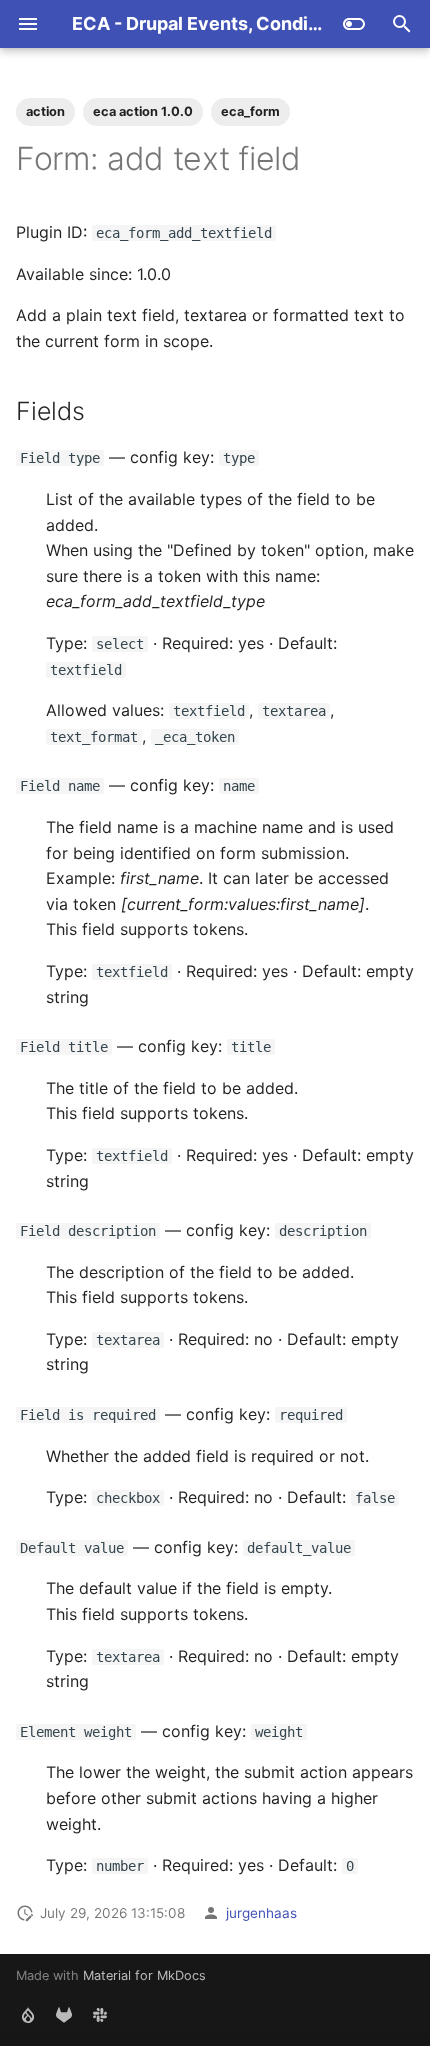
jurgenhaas (261, 1913)
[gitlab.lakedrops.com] (64, 2014)
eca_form (250, 111)
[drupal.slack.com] (100, 2014)
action (45, 111)
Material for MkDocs (144, 1975)
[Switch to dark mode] (354, 24)
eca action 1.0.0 (143, 111)
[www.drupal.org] (28, 2014)
